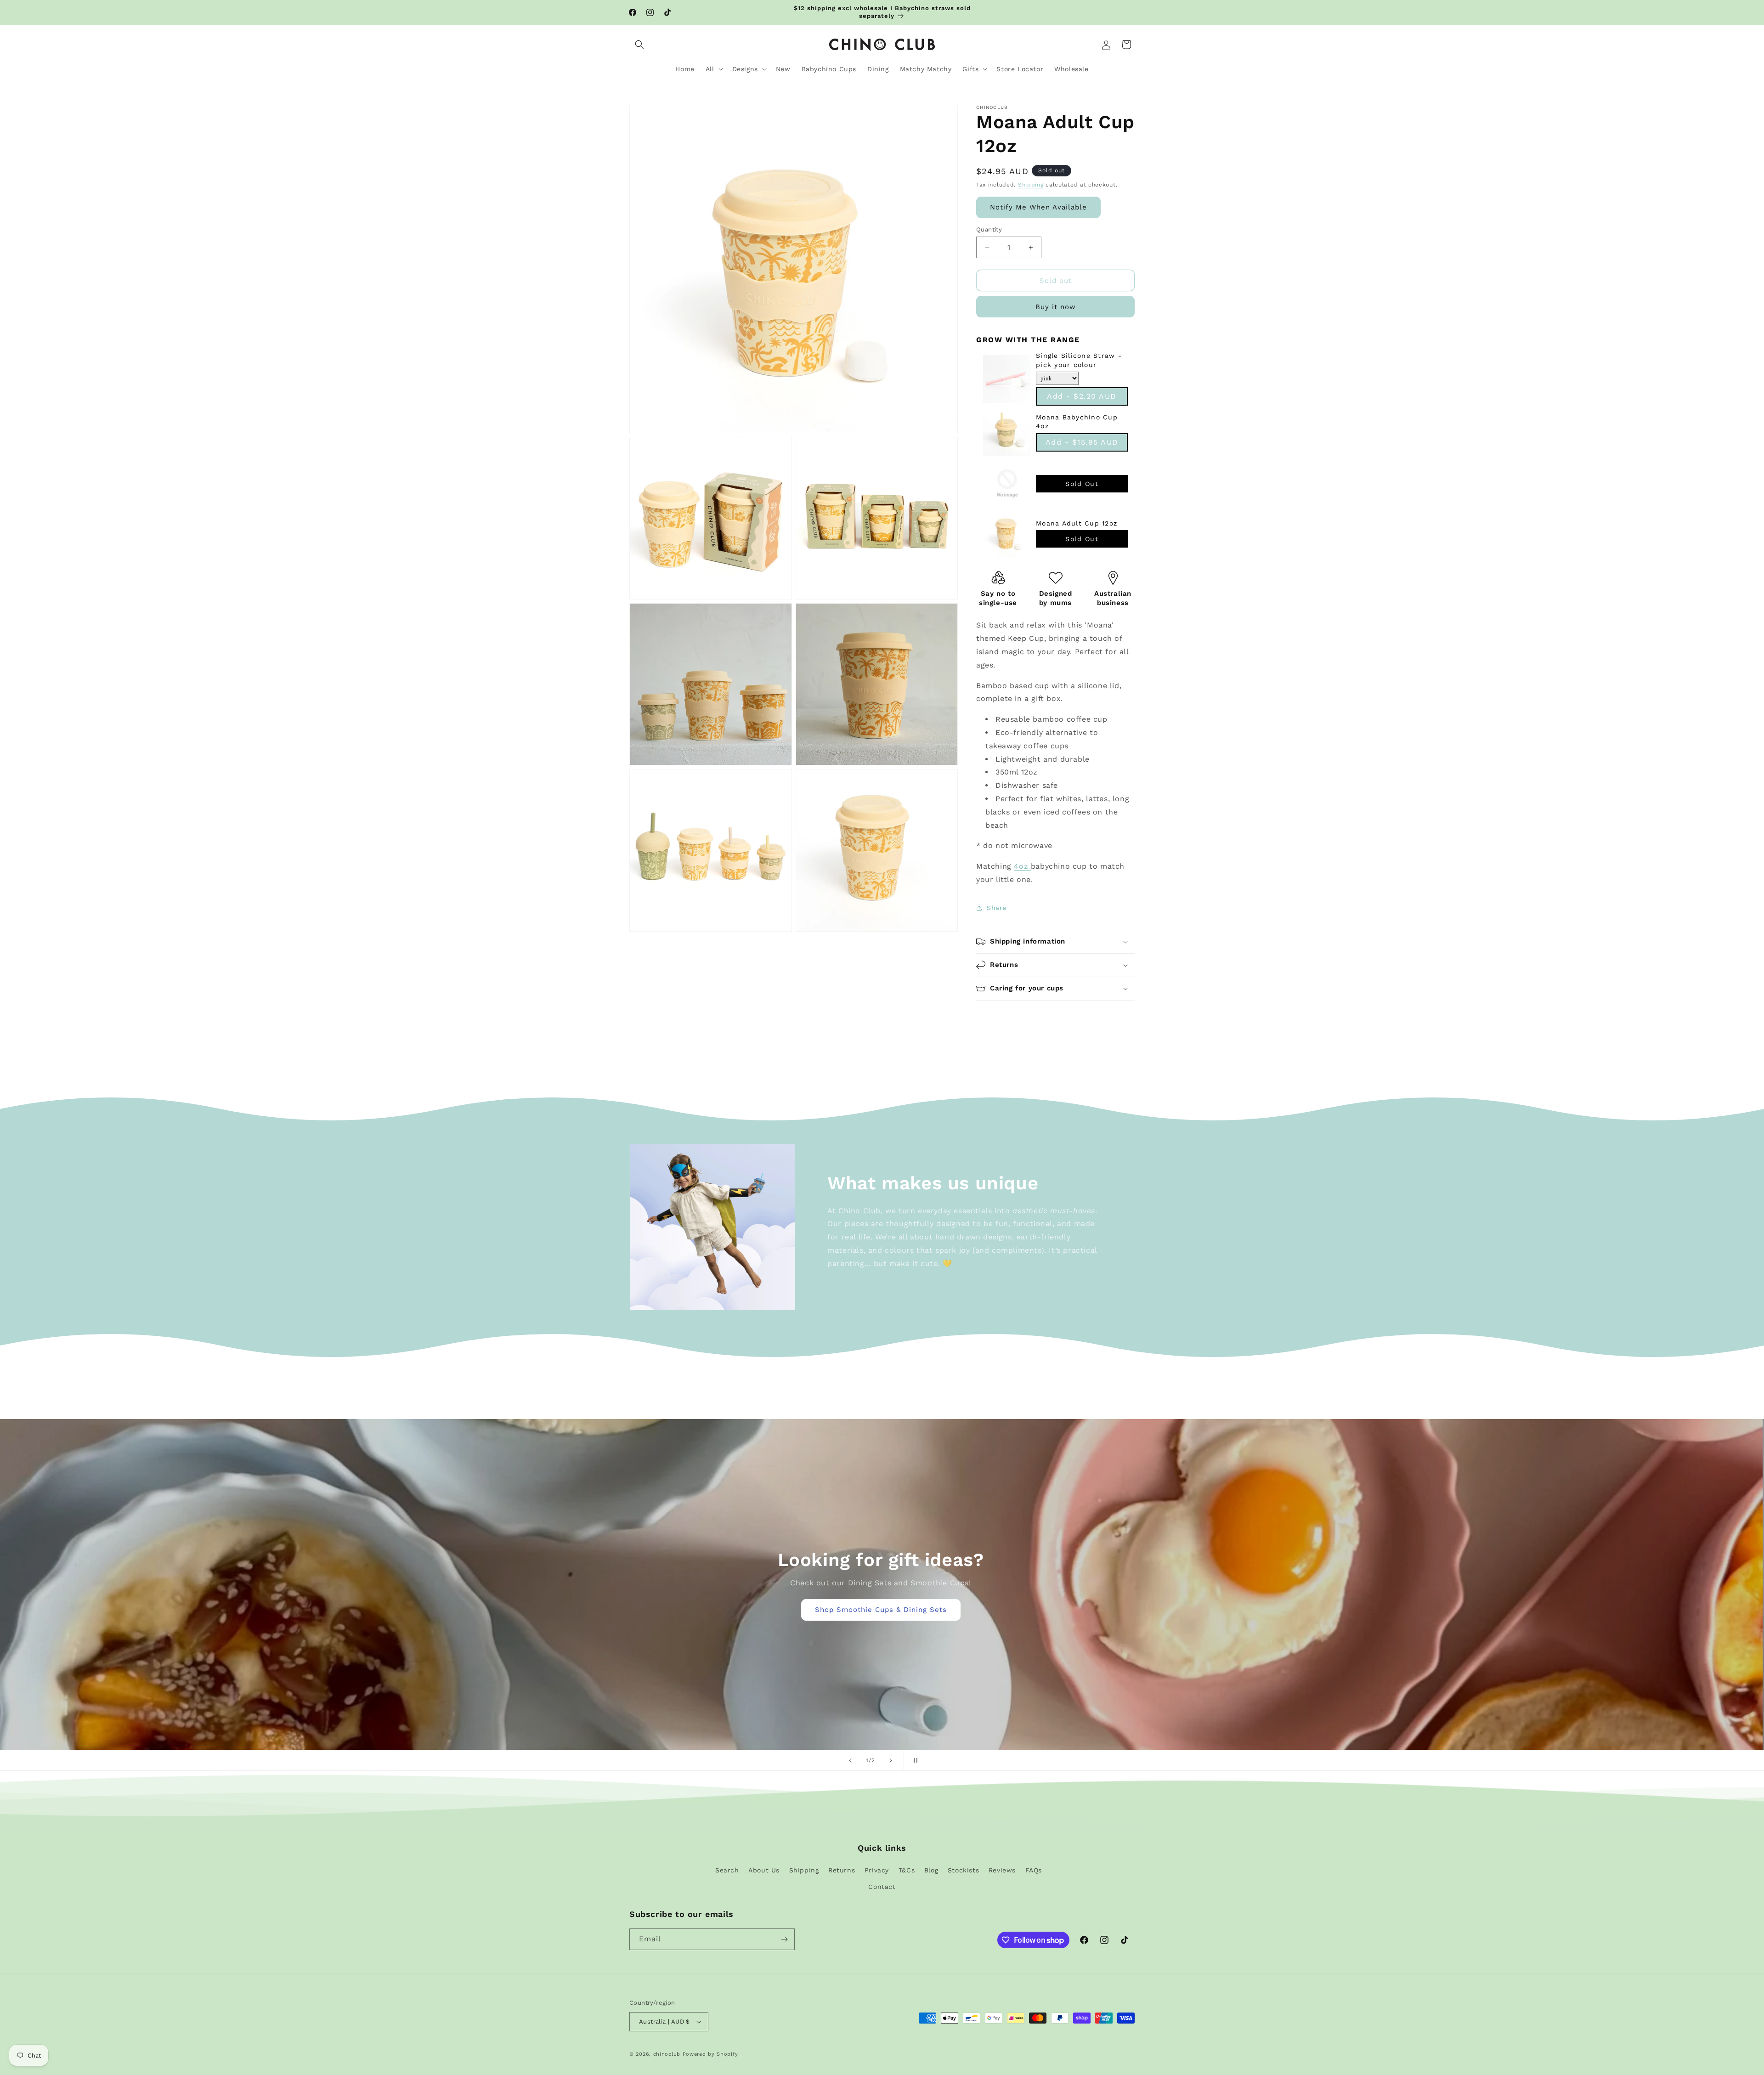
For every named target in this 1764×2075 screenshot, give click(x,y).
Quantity (989, 229)
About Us (764, 1870)
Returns (842, 1870)
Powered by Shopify (710, 2054)
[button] (639, 45)
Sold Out (1082, 484)
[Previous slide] (850, 1760)
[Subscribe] (784, 1939)
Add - (1082, 396)
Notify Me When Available (1038, 207)
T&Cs (907, 1870)
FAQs (1034, 1870)
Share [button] (997, 908)
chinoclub (667, 2054)
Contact (882, 1887)
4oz (1022, 866)
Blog (931, 1870)
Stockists (963, 1870)
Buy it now (1056, 307)
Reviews (1002, 1870)
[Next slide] (891, 1760)
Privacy (877, 1870)
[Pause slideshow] (914, 1760)
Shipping (1031, 185)
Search (727, 1870)
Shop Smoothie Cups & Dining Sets (882, 1610)
